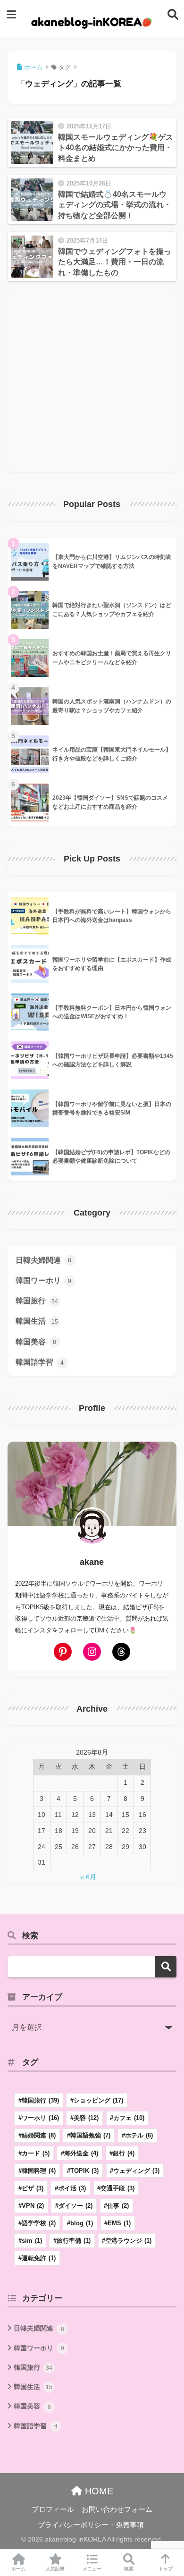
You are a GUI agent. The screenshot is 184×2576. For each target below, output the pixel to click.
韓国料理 (39, 2171)
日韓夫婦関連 (44, 1260)
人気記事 (55, 2569)
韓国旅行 (37, 1301)
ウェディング (136, 2171)
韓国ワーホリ (44, 1280)
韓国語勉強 (90, 2135)
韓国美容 (36, 1342)
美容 (86, 2118)
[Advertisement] (92, 380)
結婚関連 (39, 2135)
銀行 (124, 2153)
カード (36, 2153)
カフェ (129, 2118)
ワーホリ (40, 2118)
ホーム (18, 2569)
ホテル (139, 2135)
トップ (166, 2569)
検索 (166, 1967)
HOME (98, 2491)
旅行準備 (74, 2241)
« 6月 (88, 1877)
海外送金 (81, 2153)
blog (82, 2223)
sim (32, 2241)
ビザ (33, 2188)
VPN (33, 2206)
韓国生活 (37, 1321)
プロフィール (53, 2509)
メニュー (92, 2569)
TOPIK (84, 2171)
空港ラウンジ (128, 2241)
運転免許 (39, 2258)
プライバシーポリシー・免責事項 (91, 2525)
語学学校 (39, 2223)
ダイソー (75, 2206)
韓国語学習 (40, 1362)
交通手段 (117, 2188)
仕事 (118, 2206)
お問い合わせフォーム (117, 2509)
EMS (119, 2223)
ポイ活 (72, 2188)
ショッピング (98, 2100)
